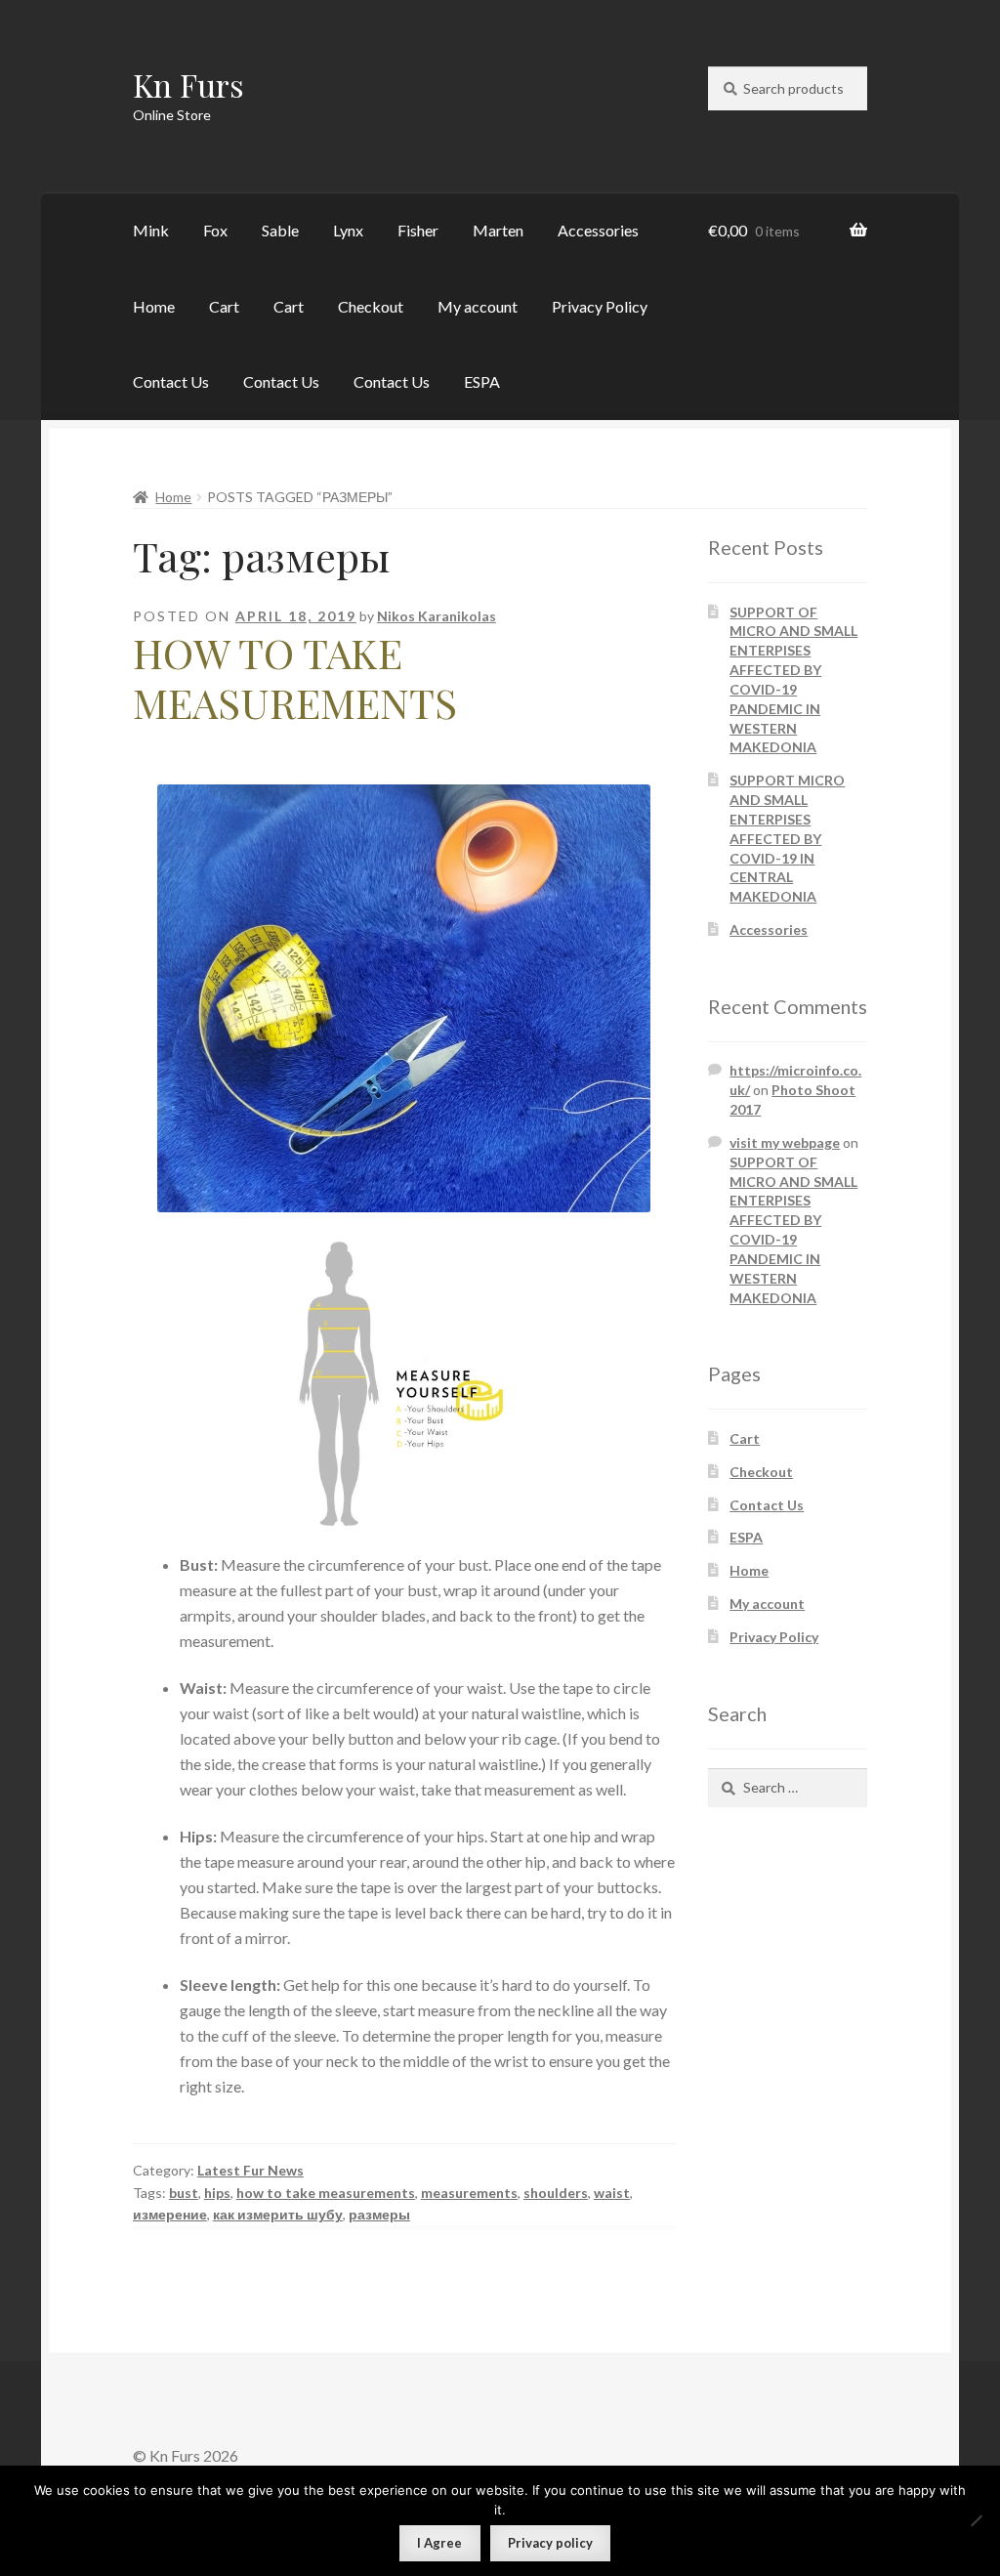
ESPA (482, 381)
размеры (379, 2214)
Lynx (348, 230)
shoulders (556, 2193)
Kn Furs (188, 84)
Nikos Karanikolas (437, 616)
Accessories (598, 230)
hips (217, 2193)
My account (478, 306)
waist (612, 2193)
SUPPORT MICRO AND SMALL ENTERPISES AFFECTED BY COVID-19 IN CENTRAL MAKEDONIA (787, 838)
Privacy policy (550, 2543)
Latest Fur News (250, 2170)
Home (154, 306)
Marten (498, 230)
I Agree (439, 2543)
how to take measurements (326, 2193)
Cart (224, 306)
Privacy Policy (600, 306)
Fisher (418, 230)
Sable (280, 230)
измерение (170, 2214)
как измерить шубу (278, 2214)
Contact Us (171, 381)
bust (184, 2193)
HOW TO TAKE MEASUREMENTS (295, 677)
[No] (976, 2520)
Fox (215, 230)
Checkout (371, 306)
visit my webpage (785, 1142)
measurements (469, 2193)
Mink (151, 230)
